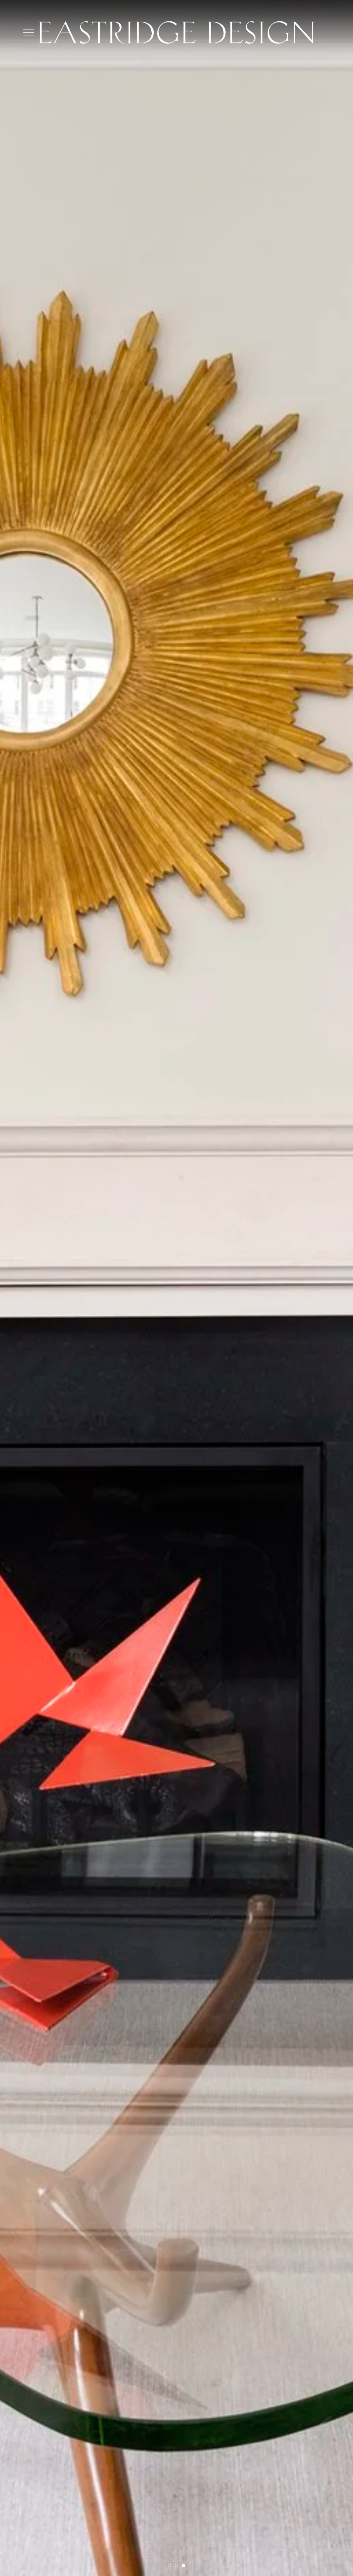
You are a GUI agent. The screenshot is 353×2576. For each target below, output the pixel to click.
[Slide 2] (176, 2566)
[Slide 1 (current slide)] (170, 2566)
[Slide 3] (183, 2566)
